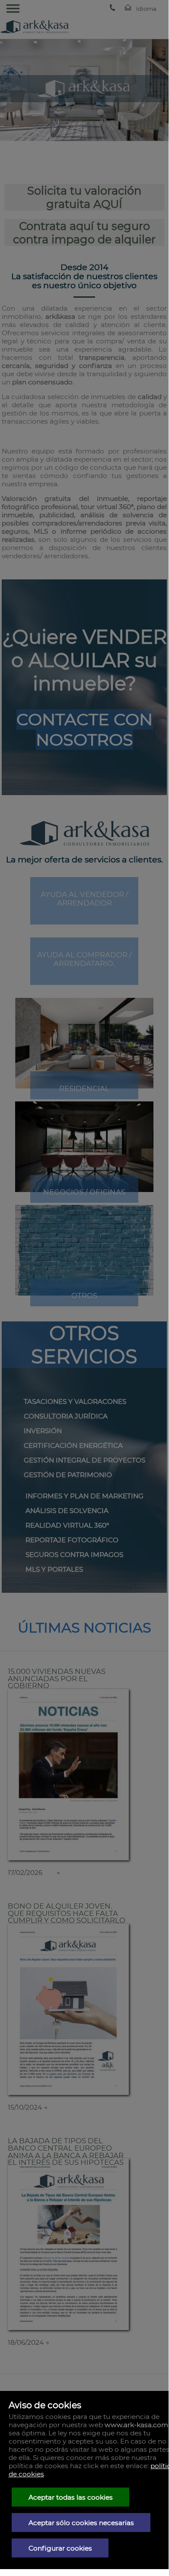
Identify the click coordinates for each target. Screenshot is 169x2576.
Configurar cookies (60, 2548)
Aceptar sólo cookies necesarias (81, 2523)
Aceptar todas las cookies (71, 2497)
